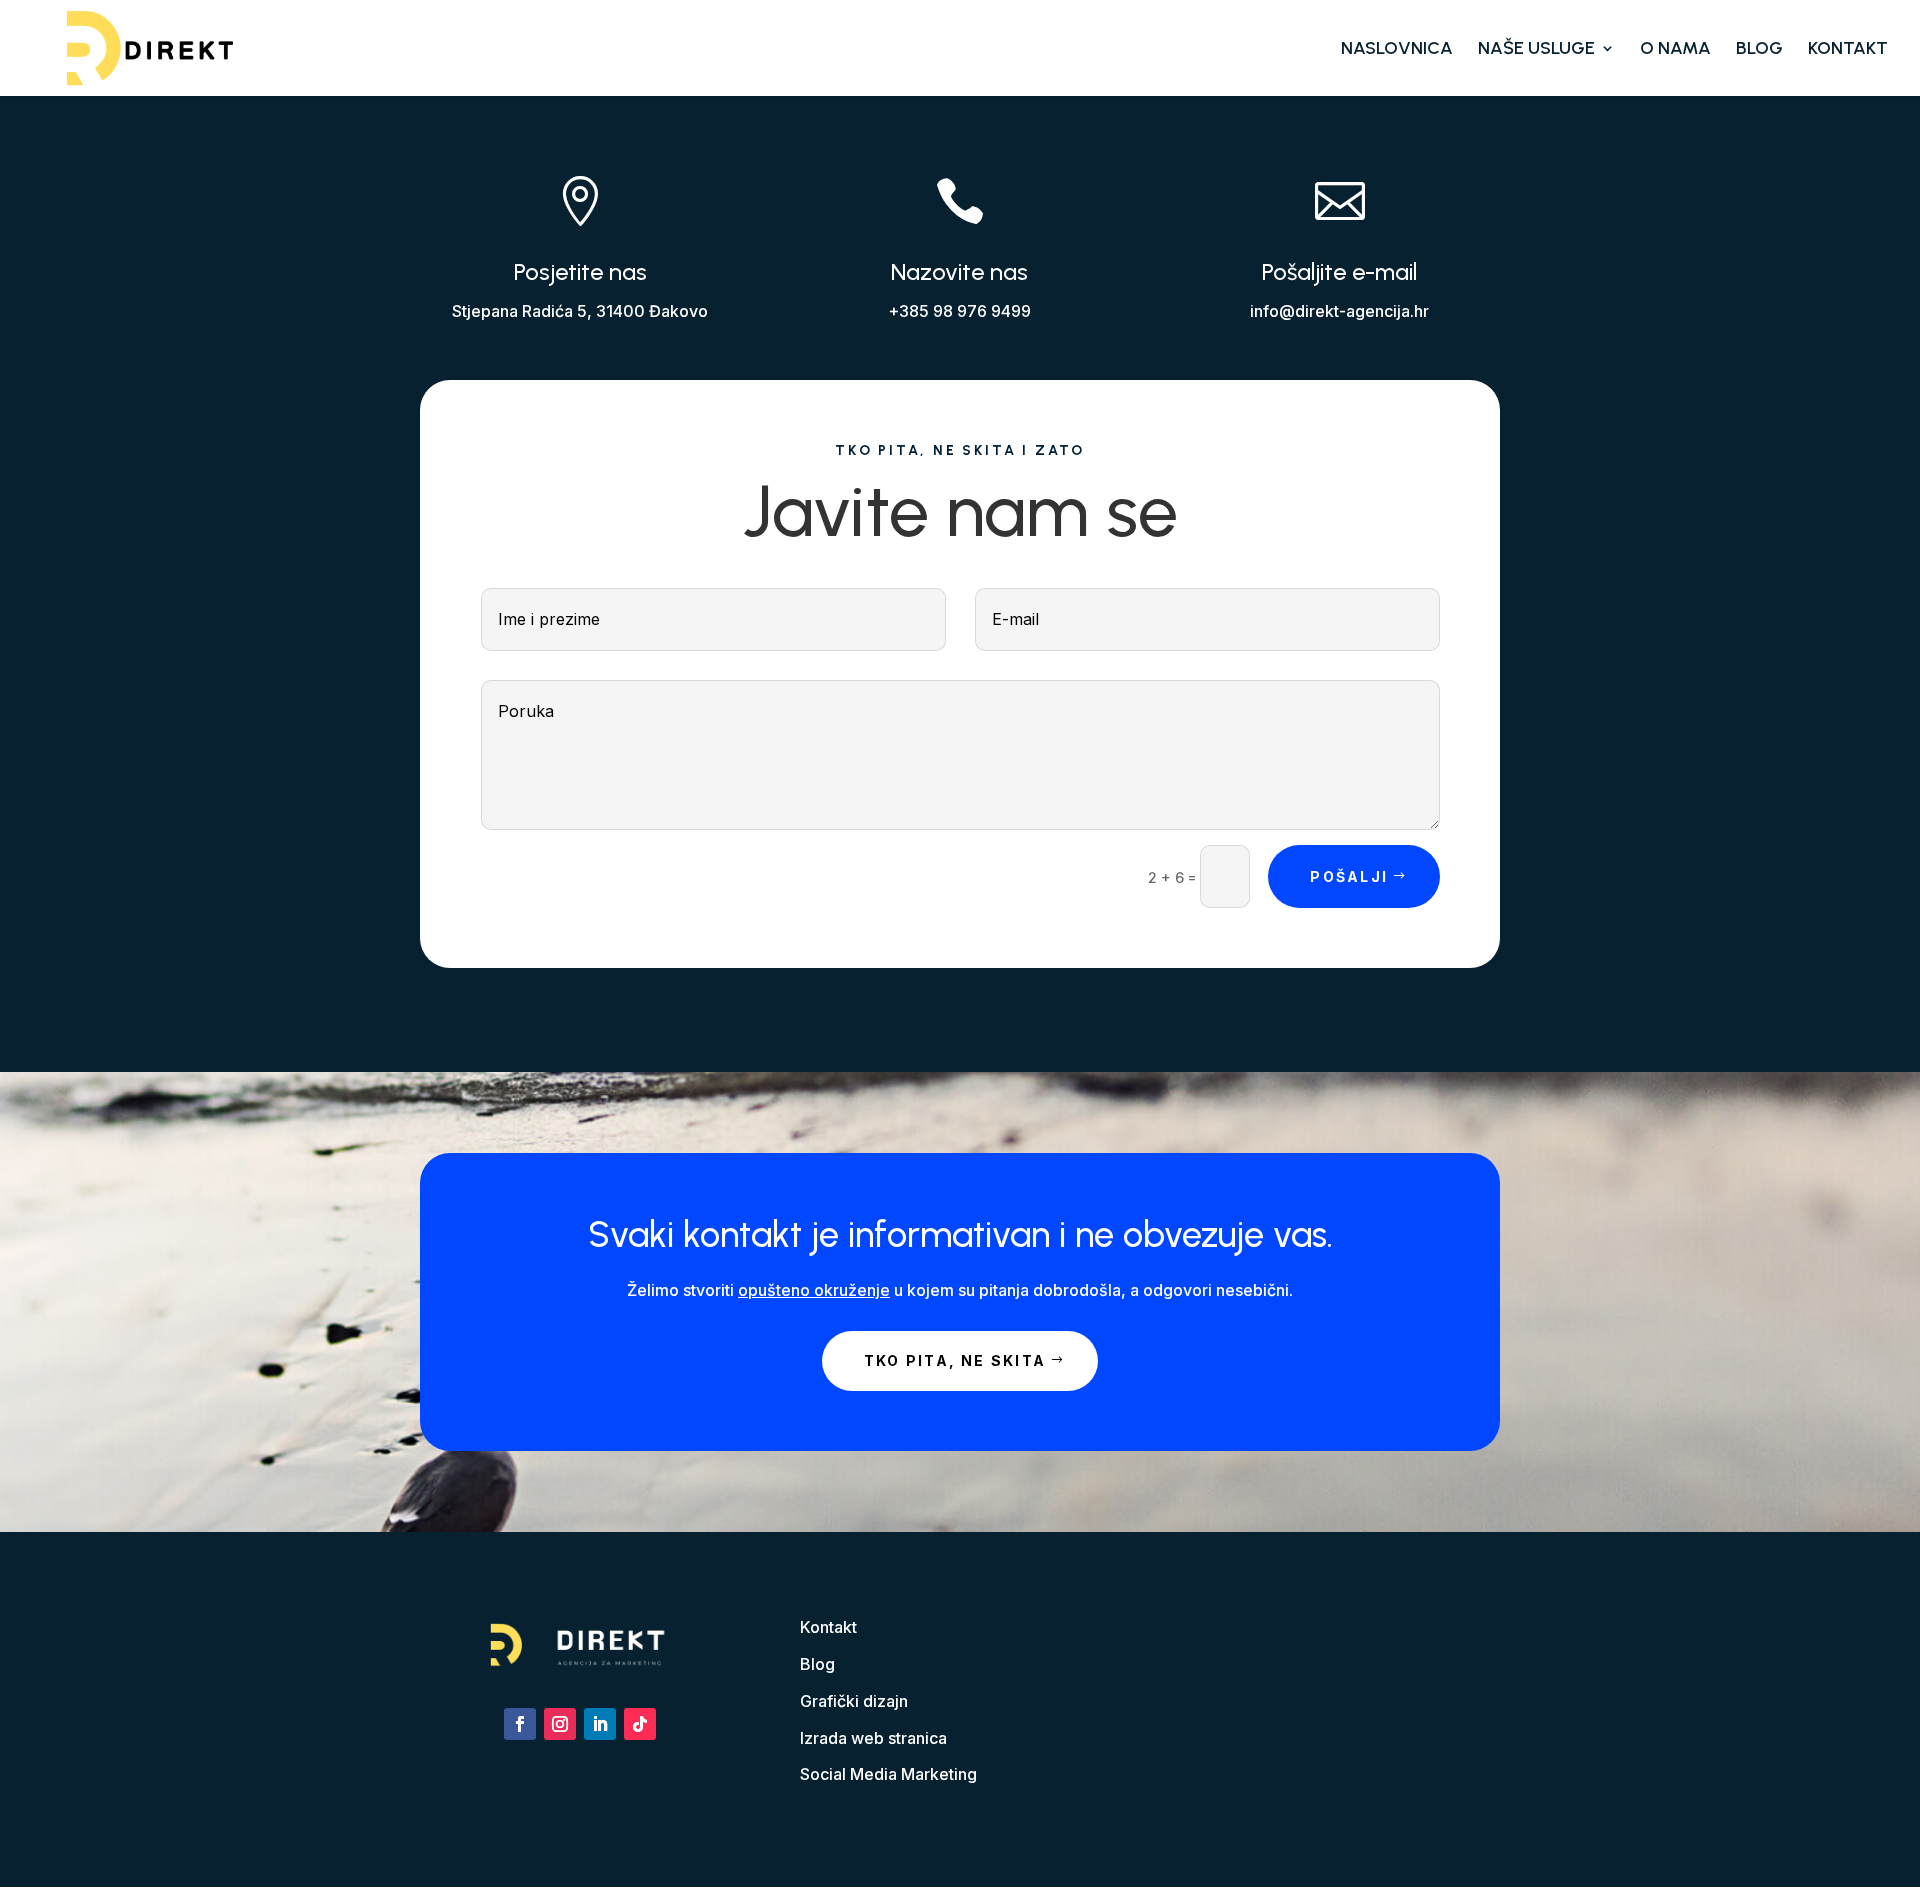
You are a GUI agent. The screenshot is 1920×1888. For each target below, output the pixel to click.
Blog (817, 1664)
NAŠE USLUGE (1536, 50)
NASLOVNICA (1397, 50)
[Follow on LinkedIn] (600, 1724)
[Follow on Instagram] (560, 1724)
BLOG (1759, 50)
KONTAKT (1848, 50)
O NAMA (1675, 50)
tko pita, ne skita (955, 1360)
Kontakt (828, 1627)
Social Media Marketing (888, 1774)
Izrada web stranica (873, 1738)
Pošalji (1349, 876)
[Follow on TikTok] (640, 1724)
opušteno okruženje (814, 1290)
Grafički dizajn (854, 1701)
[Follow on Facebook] (520, 1724)
